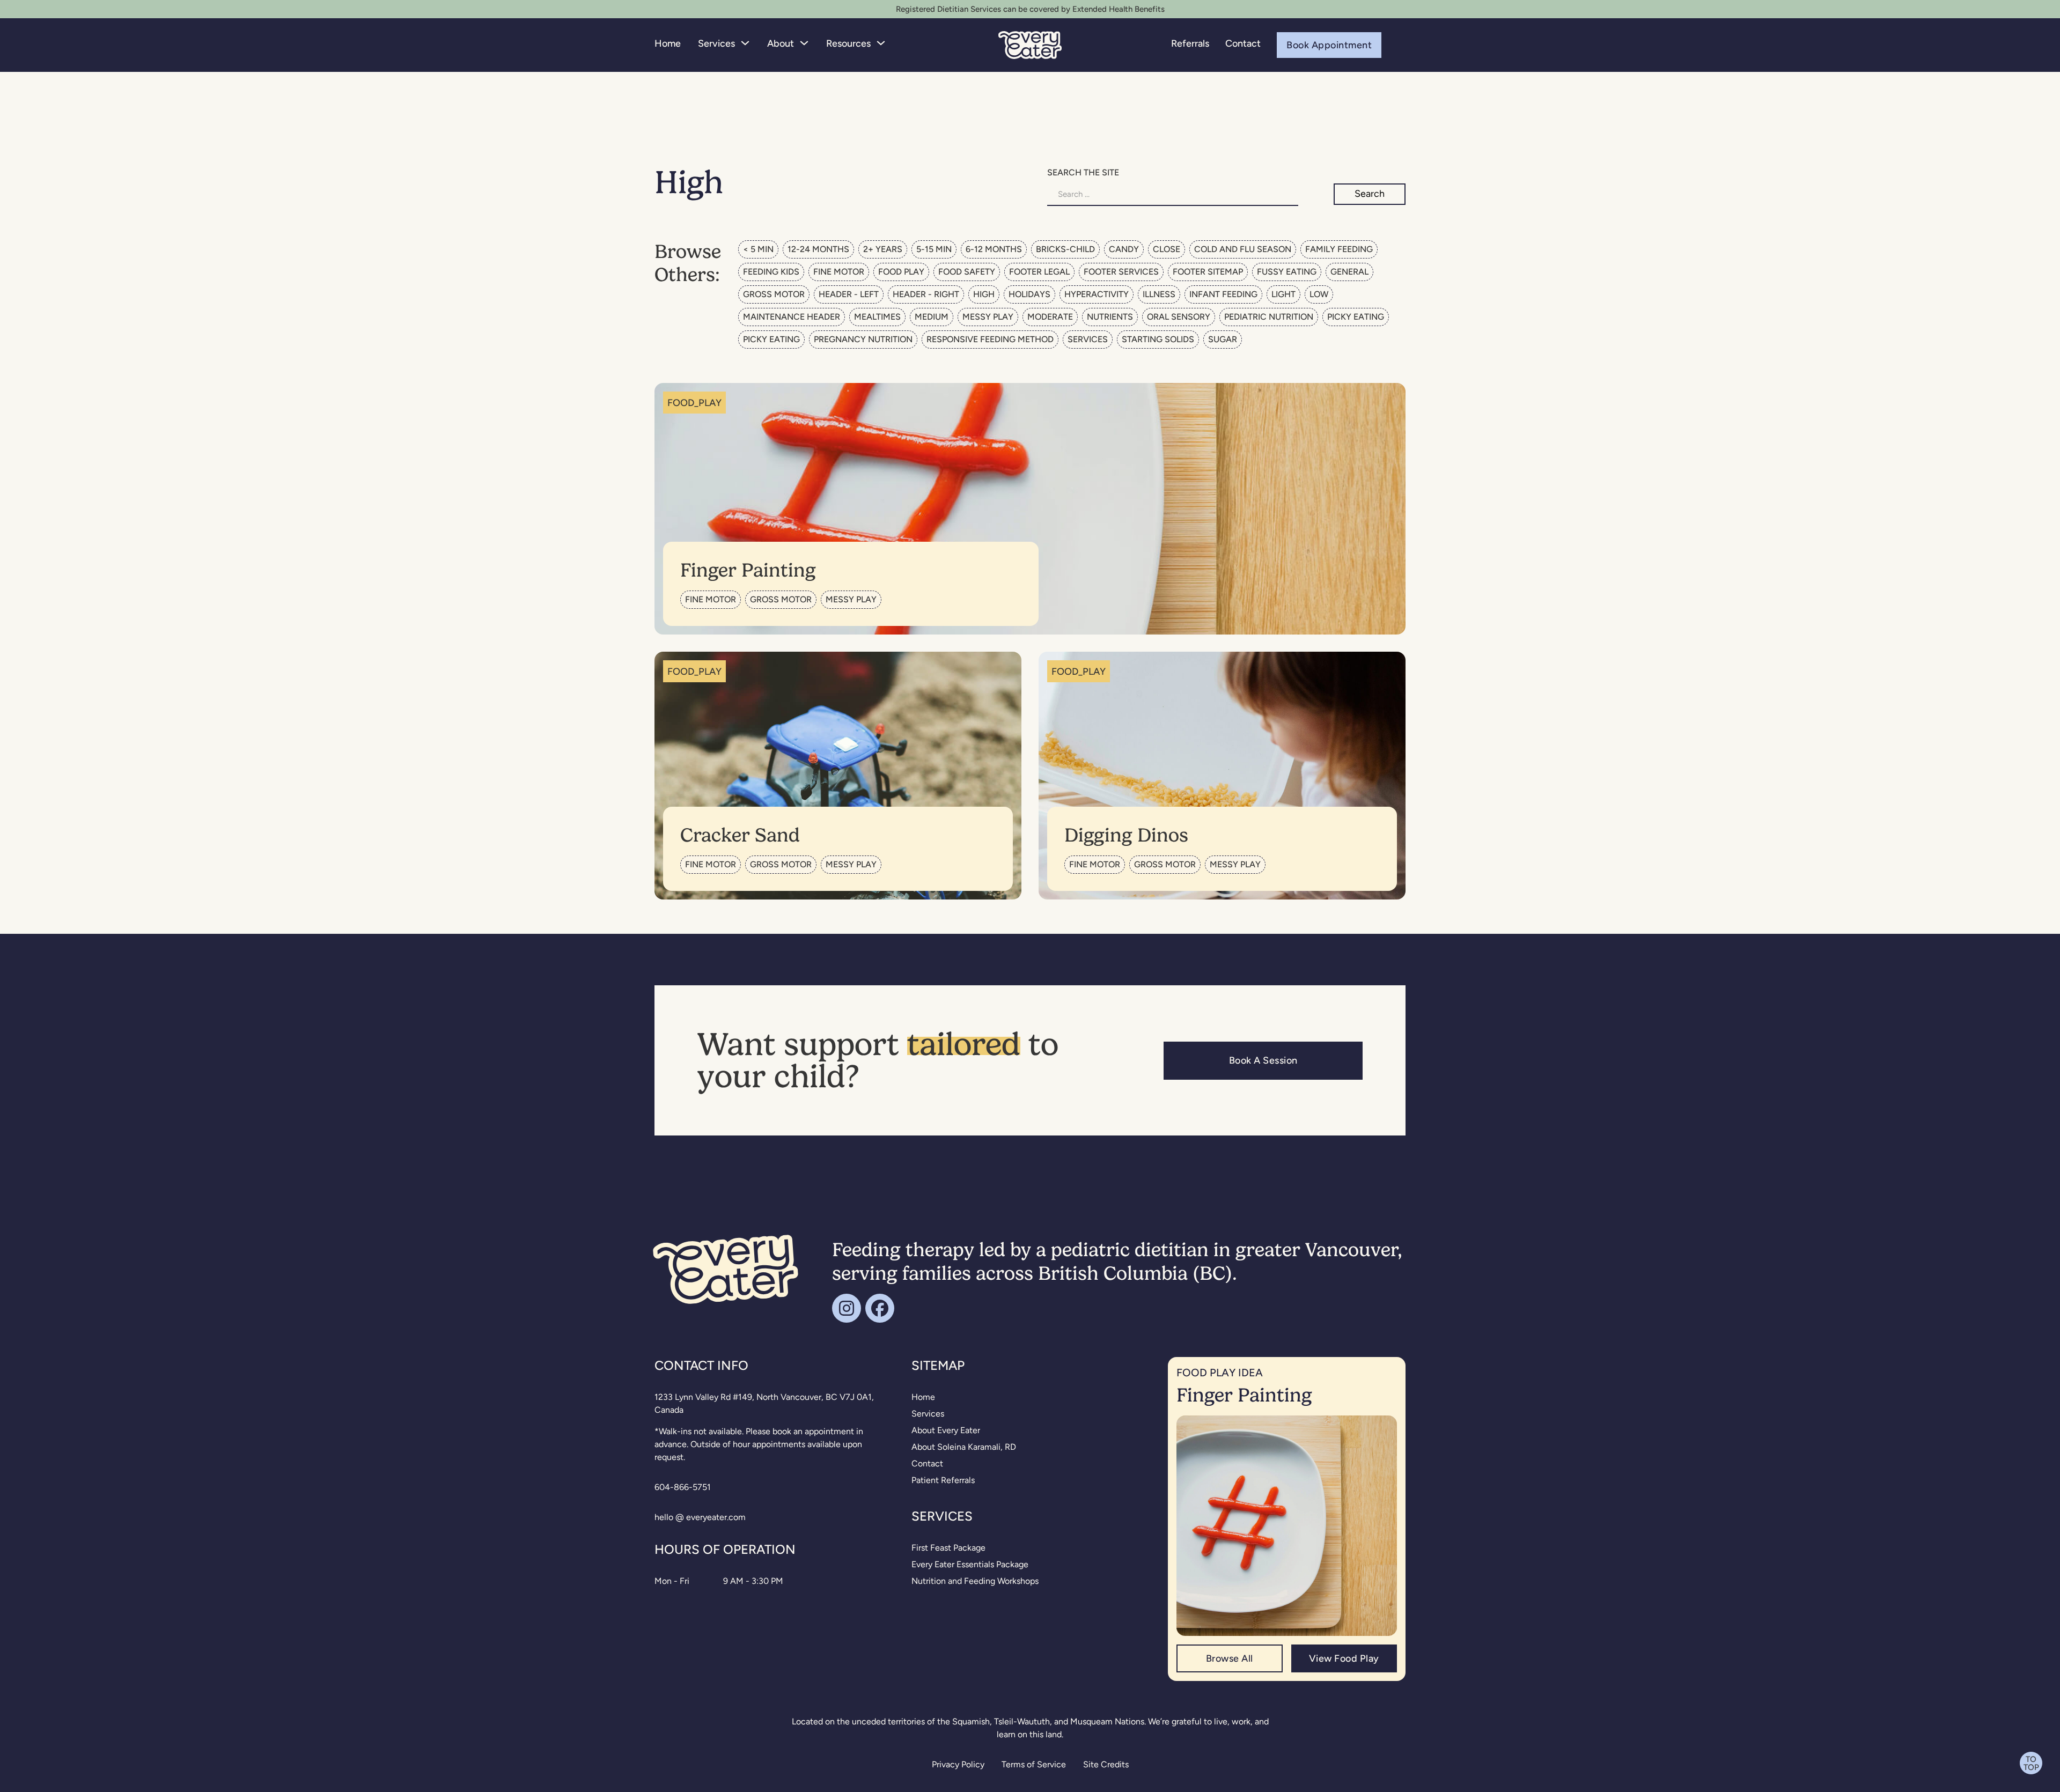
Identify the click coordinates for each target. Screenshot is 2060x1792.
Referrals (1190, 43)
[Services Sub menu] (745, 43)
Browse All (1230, 1658)
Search (1370, 193)
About (781, 43)
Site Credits (1106, 1764)
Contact (1243, 43)
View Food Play (1344, 1658)
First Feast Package (948, 1548)
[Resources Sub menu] (881, 43)
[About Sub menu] (804, 43)
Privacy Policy (958, 1764)
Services (716, 43)
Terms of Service (1034, 1764)
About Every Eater (946, 1430)
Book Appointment (1329, 44)
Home (668, 43)
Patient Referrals (943, 1480)
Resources (848, 43)
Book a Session (1263, 1060)
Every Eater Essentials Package (970, 1564)
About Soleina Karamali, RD (964, 1447)
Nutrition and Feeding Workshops (975, 1581)
